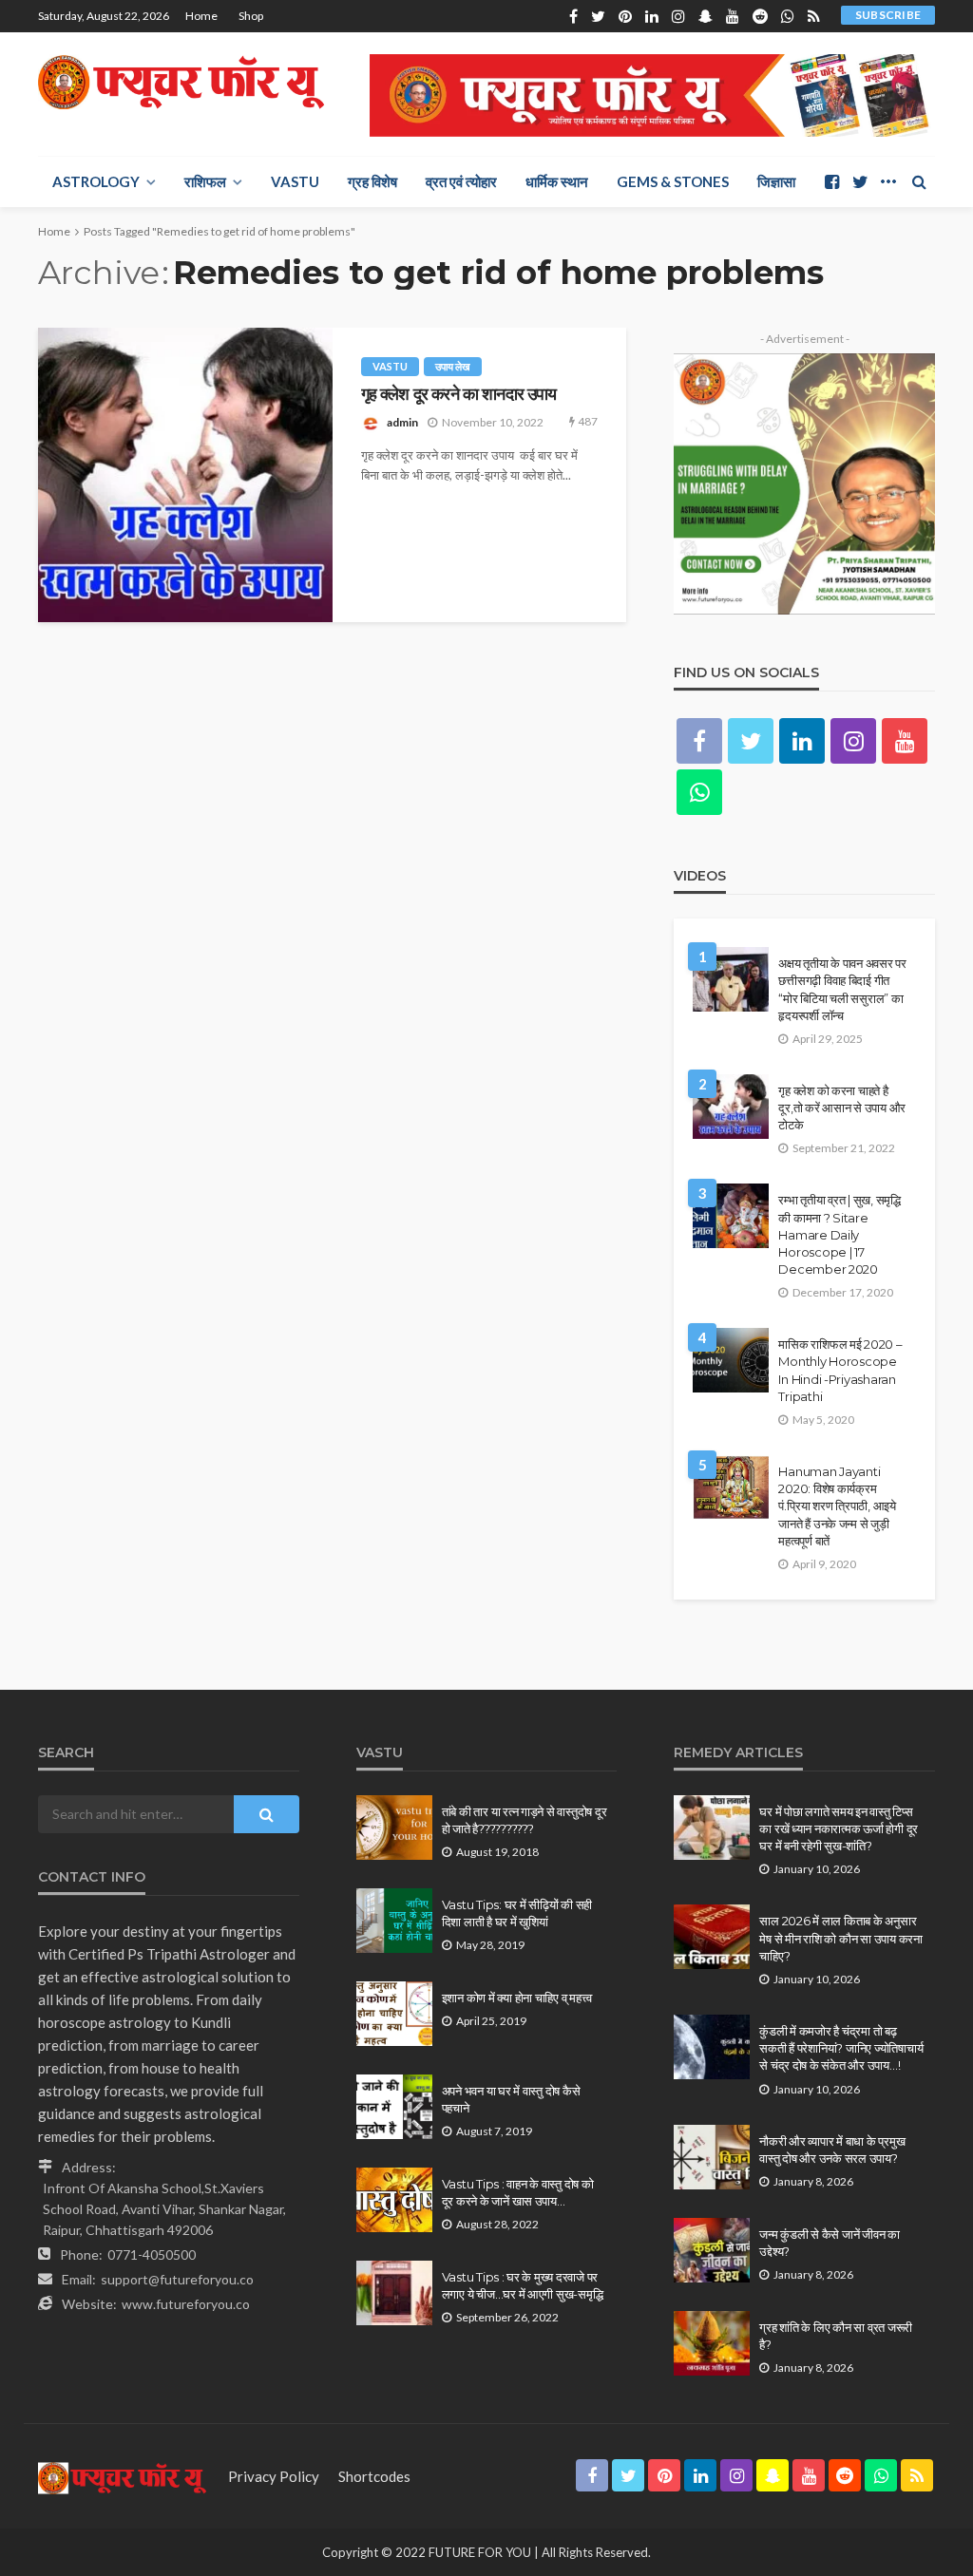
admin (402, 422)
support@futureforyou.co (177, 2279)
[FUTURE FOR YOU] (183, 82)
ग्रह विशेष (372, 181)
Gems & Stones (673, 181)
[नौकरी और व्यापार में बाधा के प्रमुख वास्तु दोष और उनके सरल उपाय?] (712, 2157)
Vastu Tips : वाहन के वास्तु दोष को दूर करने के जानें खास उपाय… (518, 2192)
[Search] (919, 181)
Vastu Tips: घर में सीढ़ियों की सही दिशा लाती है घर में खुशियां (517, 1913)
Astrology (96, 181)
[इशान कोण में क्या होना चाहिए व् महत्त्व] (394, 2014)
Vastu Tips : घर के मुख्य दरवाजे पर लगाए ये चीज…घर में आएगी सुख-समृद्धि (523, 2285)
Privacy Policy (274, 2476)
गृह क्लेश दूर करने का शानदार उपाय (459, 394)
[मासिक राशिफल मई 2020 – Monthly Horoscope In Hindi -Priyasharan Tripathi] (731, 1360)
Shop (251, 16)
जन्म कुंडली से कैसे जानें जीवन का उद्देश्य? (830, 2243)
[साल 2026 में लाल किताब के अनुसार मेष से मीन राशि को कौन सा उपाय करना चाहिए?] (712, 1937)
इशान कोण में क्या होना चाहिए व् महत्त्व (517, 1998)
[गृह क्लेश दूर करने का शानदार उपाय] (185, 475)
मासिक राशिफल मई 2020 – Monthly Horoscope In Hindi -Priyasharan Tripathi (840, 1370)
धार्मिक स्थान (557, 181)
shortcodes (374, 2476)
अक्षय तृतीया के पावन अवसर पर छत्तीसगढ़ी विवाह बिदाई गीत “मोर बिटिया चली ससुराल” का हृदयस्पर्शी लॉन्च (842, 989)
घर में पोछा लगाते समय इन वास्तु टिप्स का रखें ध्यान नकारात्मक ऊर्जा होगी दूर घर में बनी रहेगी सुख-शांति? (839, 1828)
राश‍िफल (205, 181)
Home (201, 16)
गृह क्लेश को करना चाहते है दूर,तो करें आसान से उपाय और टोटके (842, 1108)
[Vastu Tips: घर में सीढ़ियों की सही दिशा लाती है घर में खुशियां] (394, 1921)
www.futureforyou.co (186, 2304)
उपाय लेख (453, 366)
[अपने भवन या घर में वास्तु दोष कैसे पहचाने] (394, 2107)
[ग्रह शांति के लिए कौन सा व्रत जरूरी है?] (712, 2343)
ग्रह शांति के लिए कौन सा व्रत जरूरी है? (836, 2336)
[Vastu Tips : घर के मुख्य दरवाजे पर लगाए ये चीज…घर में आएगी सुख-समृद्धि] (394, 2293)
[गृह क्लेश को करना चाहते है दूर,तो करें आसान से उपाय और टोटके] (731, 1107)
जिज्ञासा (776, 181)
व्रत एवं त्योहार (461, 181)
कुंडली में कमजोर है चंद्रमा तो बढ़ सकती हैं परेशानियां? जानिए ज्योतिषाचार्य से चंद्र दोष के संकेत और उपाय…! (841, 2048)
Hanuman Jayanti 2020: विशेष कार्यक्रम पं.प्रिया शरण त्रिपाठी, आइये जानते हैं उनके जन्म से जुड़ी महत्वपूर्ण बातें (837, 1506)
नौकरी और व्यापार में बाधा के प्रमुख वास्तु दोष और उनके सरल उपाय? (832, 2150)
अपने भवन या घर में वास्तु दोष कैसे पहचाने (511, 2099)
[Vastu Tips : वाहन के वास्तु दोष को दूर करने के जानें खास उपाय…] (394, 2200)
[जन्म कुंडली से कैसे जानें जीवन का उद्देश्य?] (712, 2250)
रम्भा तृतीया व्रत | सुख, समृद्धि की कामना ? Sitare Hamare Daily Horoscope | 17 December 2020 (839, 1234)
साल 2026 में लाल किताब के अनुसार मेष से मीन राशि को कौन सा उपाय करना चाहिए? (841, 1938)
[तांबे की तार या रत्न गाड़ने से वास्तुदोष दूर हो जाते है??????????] (394, 1828)
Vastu (295, 181)
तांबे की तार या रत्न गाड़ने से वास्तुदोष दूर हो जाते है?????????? (525, 1820)
